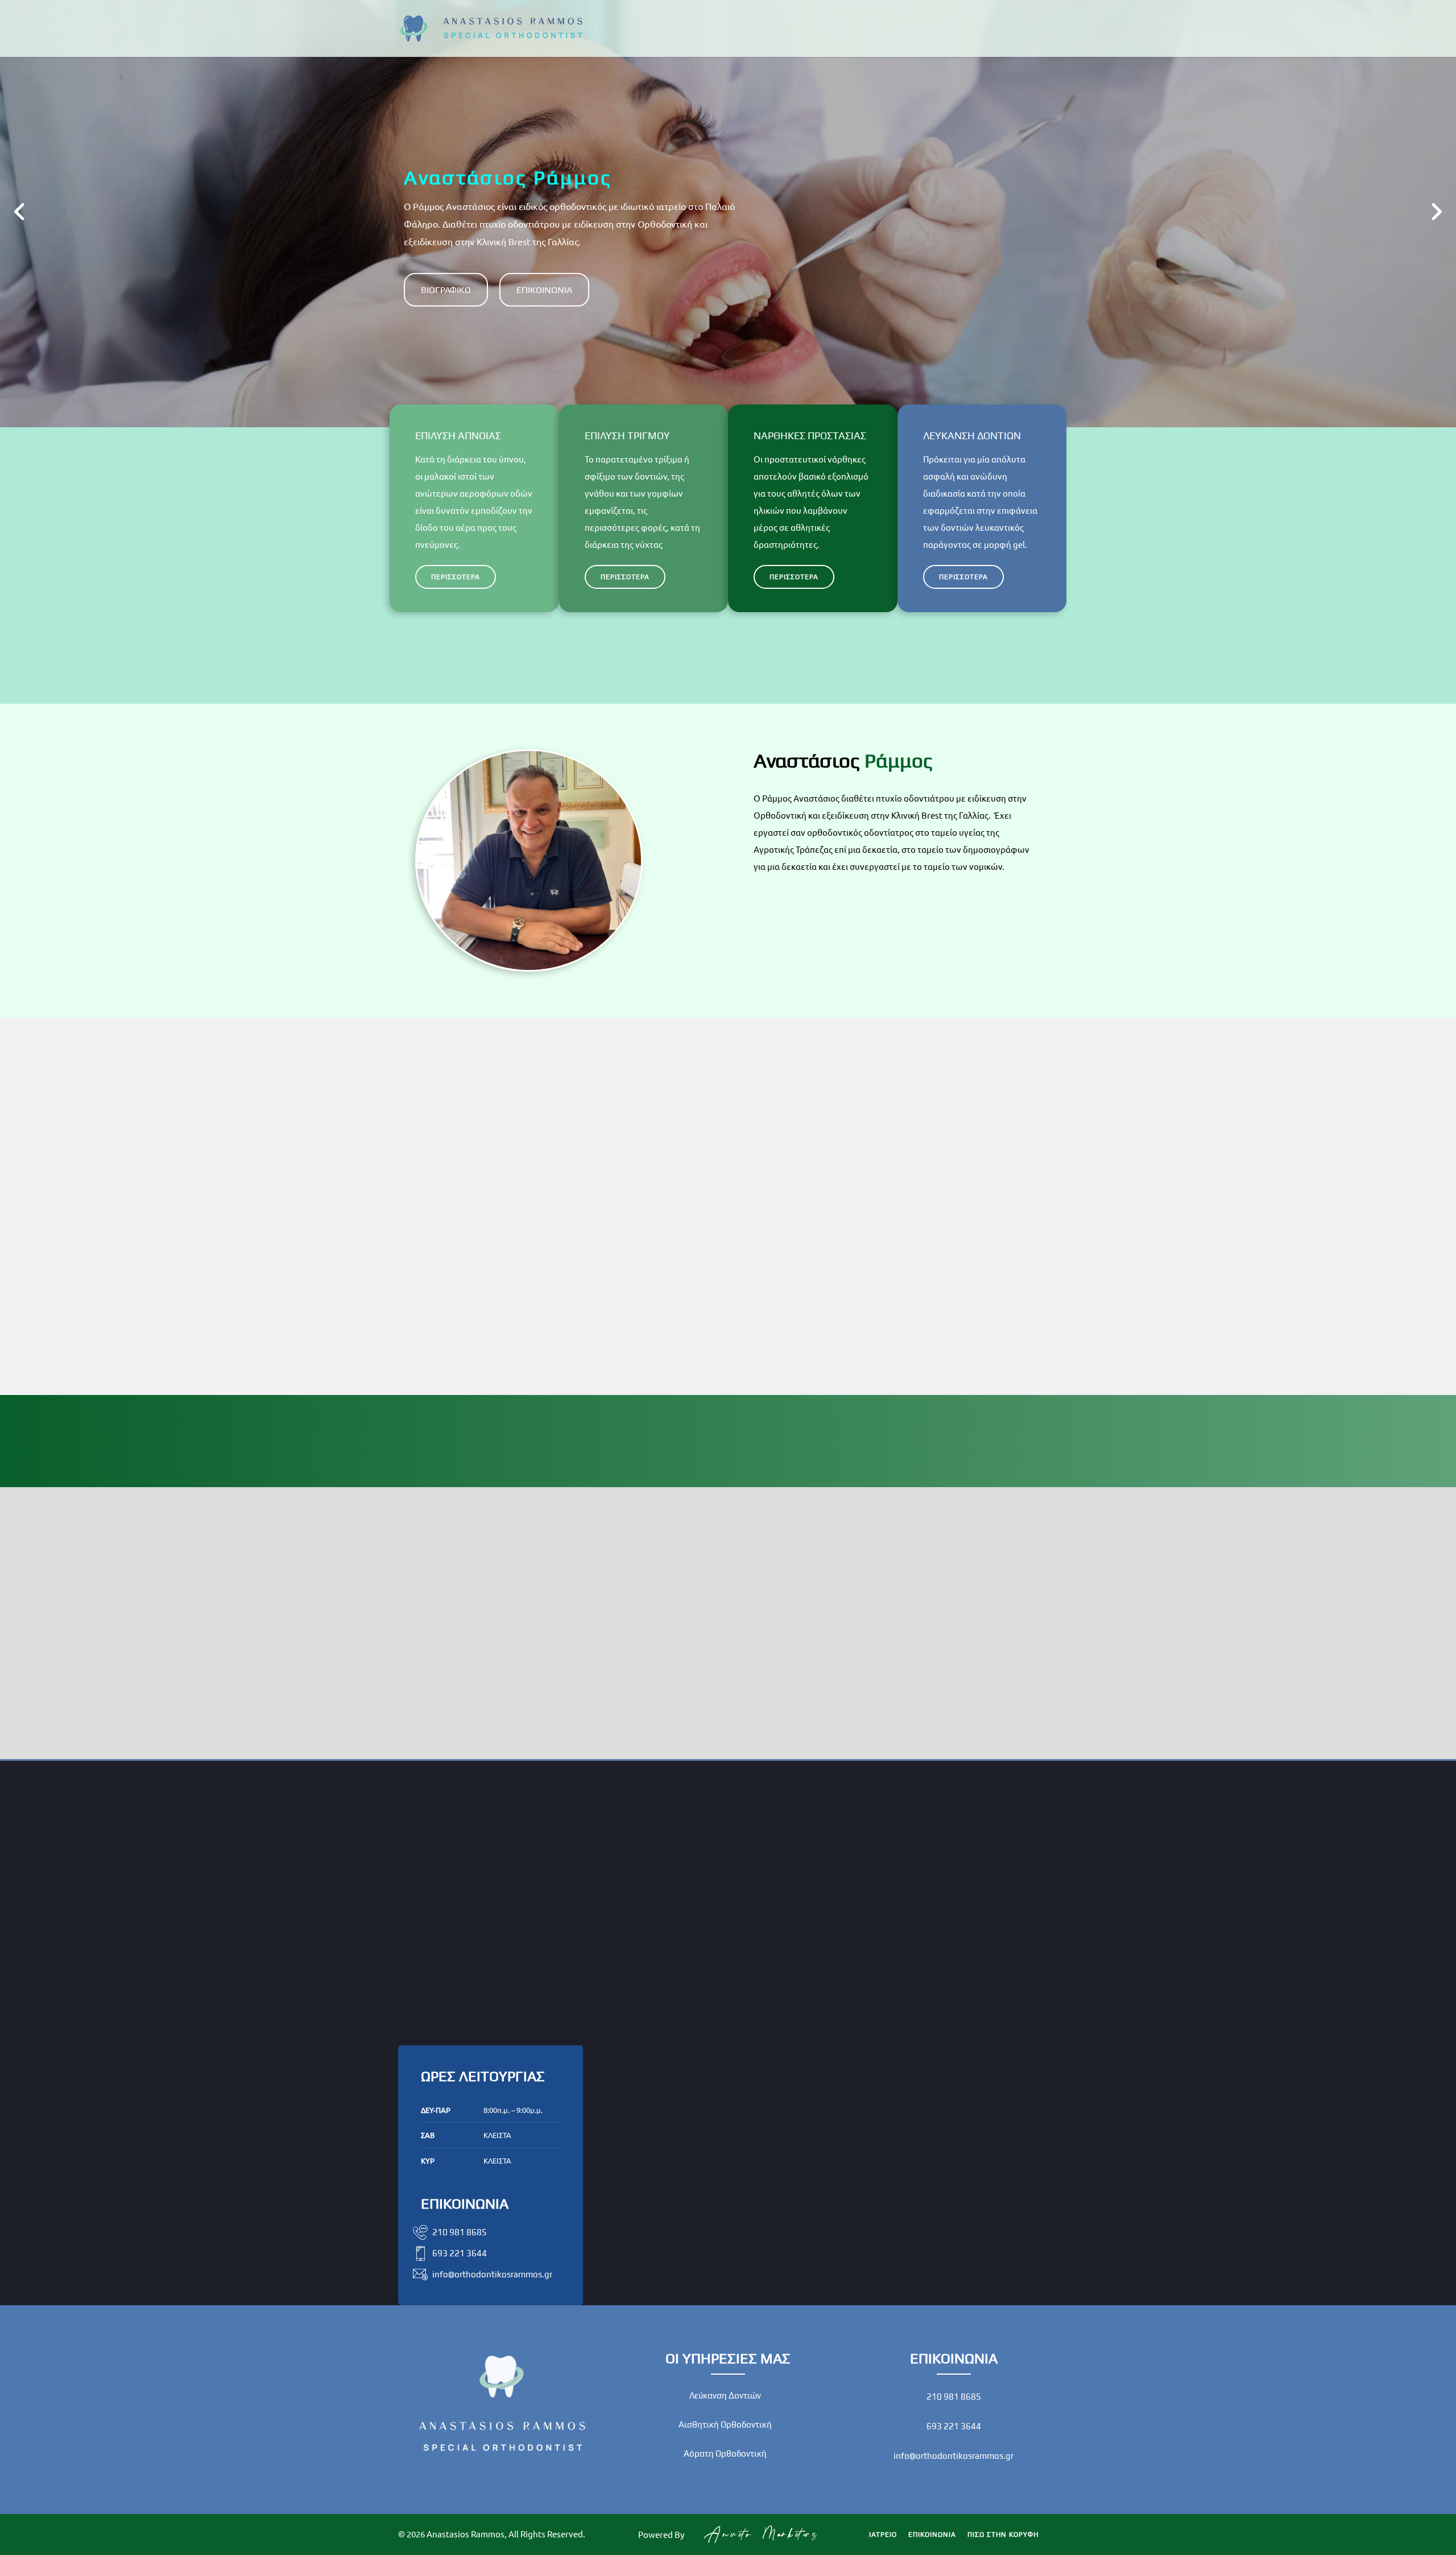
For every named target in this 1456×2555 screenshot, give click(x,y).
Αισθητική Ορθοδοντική (725, 2424)
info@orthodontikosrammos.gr (954, 2456)
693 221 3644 (954, 2426)
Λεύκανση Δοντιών (725, 2395)
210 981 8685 (954, 2397)
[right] (1436, 214)
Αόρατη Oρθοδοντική (725, 2453)
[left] (20, 214)
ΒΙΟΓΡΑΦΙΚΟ (446, 290)
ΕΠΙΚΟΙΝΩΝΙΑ (544, 290)
